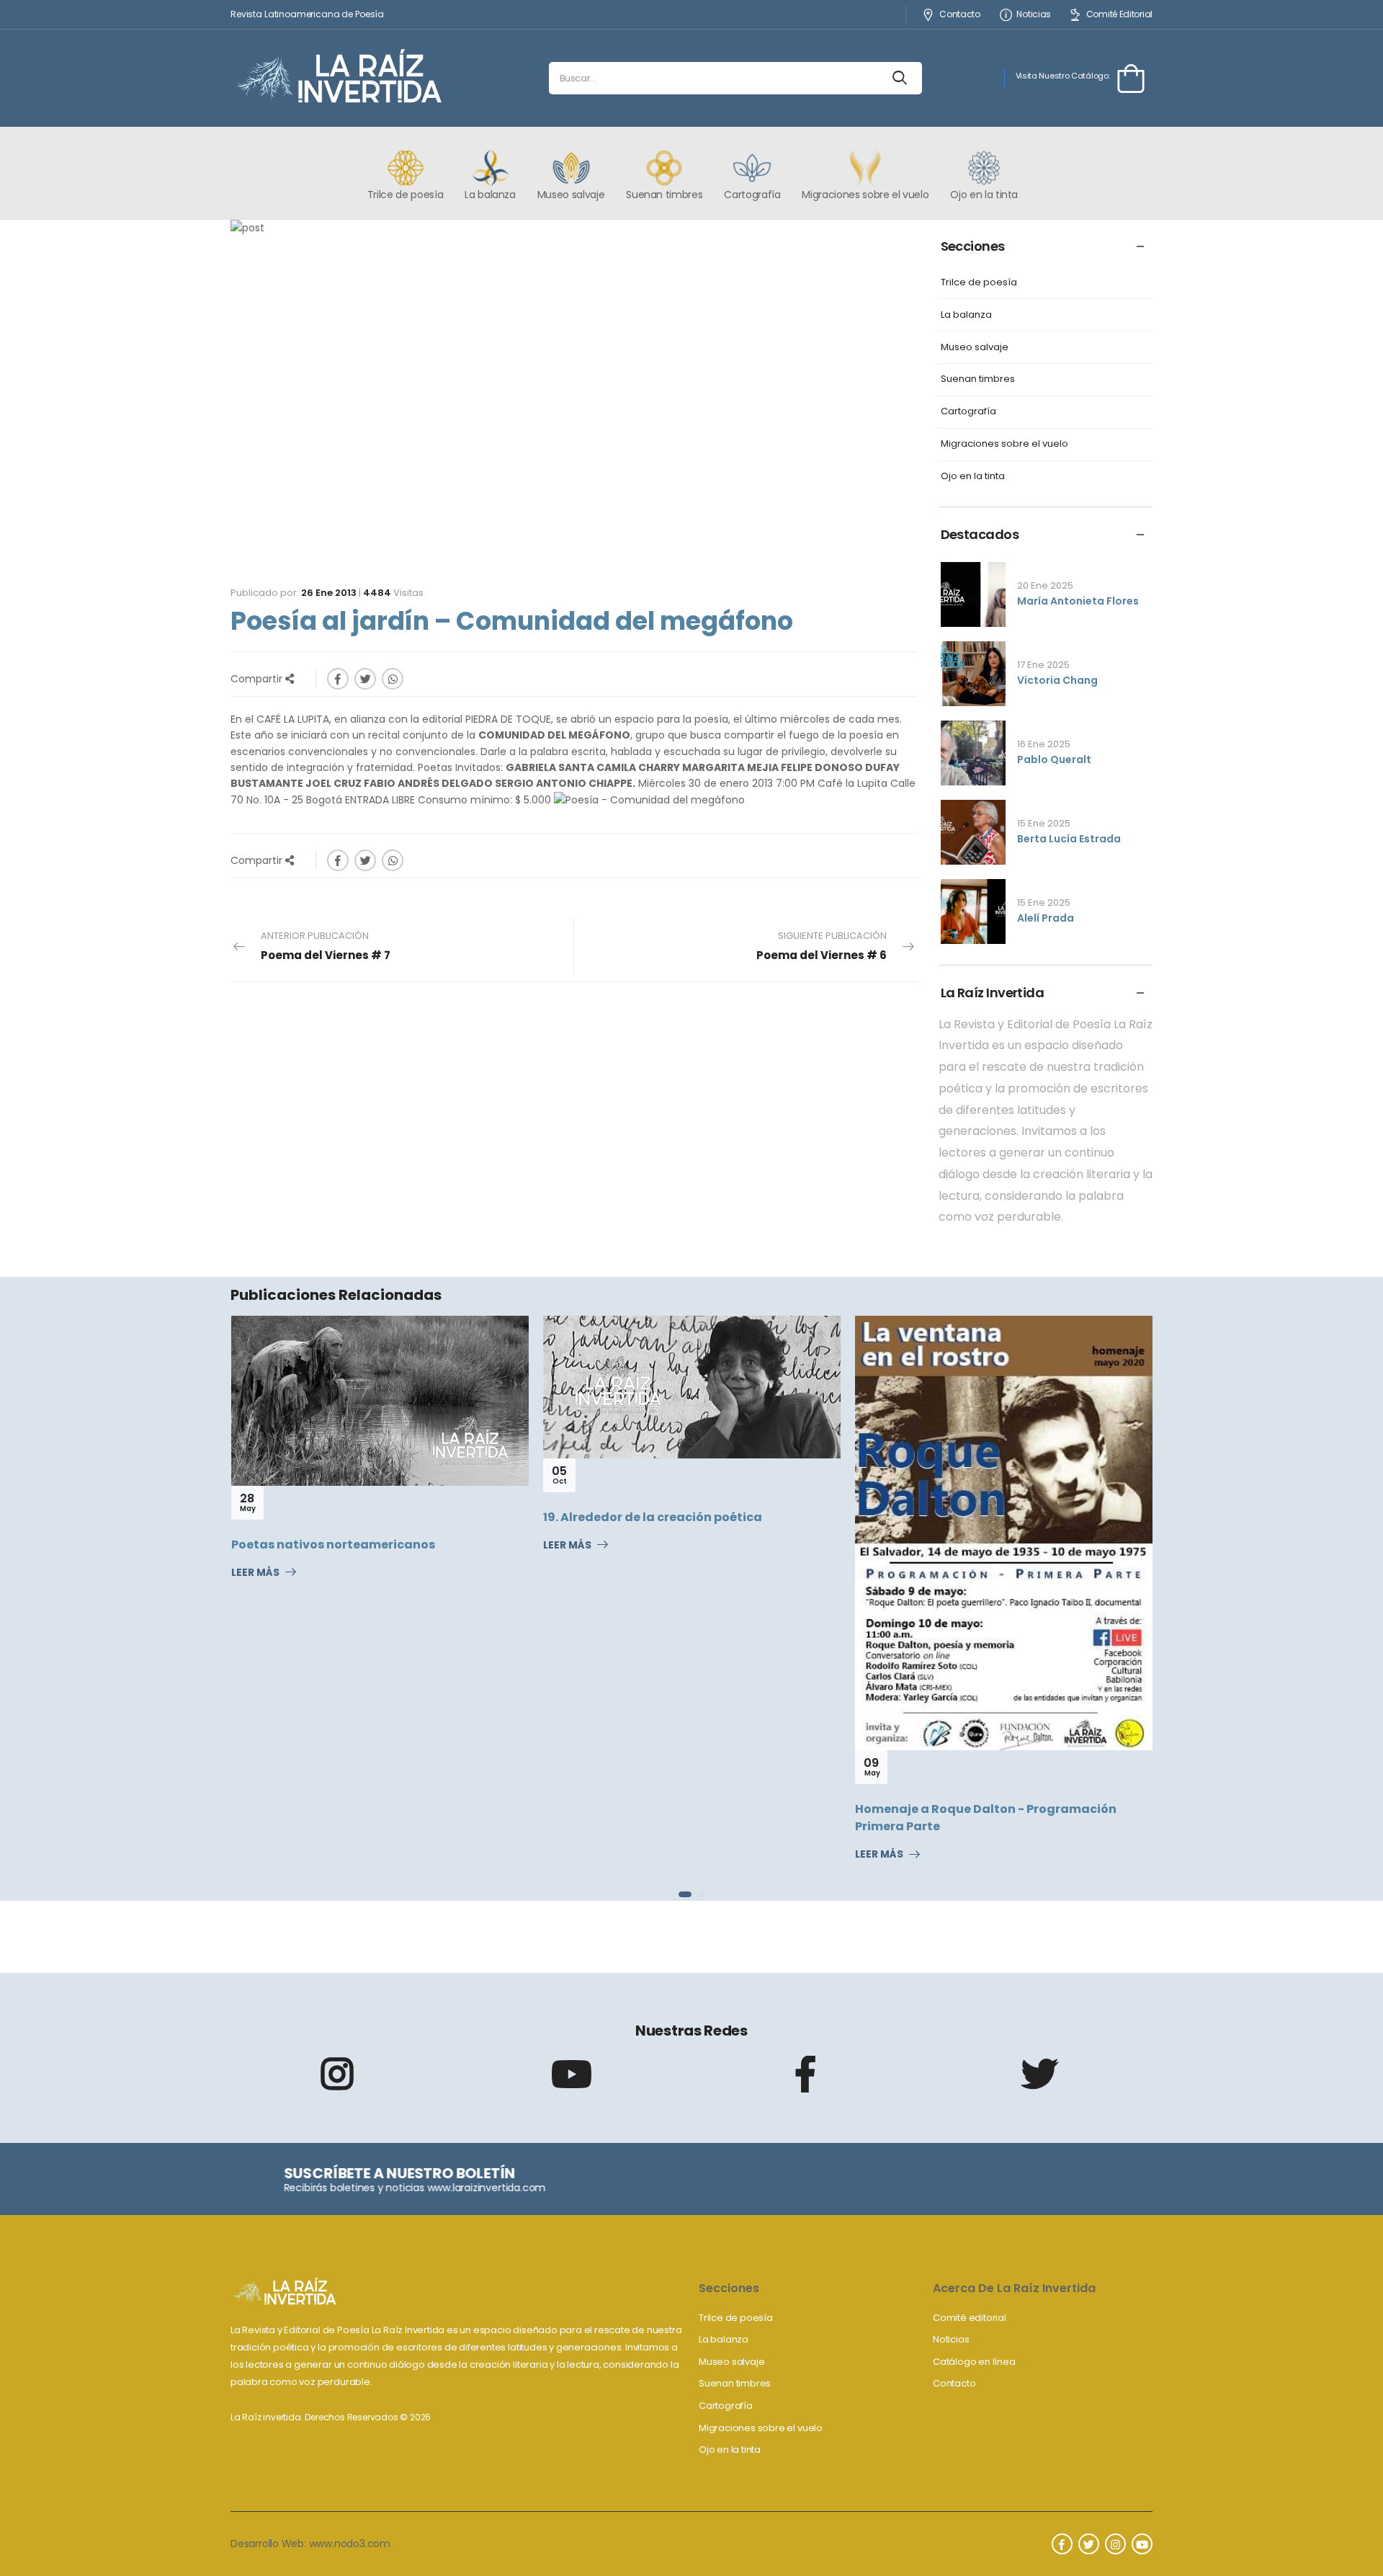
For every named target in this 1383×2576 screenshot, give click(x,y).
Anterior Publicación (326, 946)
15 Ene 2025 (1044, 823)
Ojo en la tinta (973, 477)
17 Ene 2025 (1043, 665)
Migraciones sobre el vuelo (1004, 444)
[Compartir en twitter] (365, 679)
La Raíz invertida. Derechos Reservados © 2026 (331, 2417)
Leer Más (255, 1573)
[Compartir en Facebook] (338, 679)
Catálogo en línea (974, 2362)
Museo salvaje (975, 348)
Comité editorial (970, 2318)
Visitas (393, 593)
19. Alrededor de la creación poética (653, 1517)
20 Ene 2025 (1045, 585)
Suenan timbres (978, 379)
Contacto (959, 15)
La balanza (966, 315)
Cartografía (968, 412)
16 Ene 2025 (1044, 744)
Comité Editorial (1119, 15)
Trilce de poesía (979, 283)
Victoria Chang (1057, 680)
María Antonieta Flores (1078, 601)
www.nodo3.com (350, 2544)
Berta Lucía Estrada (1069, 839)
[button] (685, 1894)
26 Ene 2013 (329, 593)
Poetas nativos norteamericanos (333, 1545)
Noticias (1034, 15)
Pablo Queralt (1054, 759)
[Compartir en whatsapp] (393, 679)
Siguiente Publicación (822, 946)
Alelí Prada (1046, 918)
